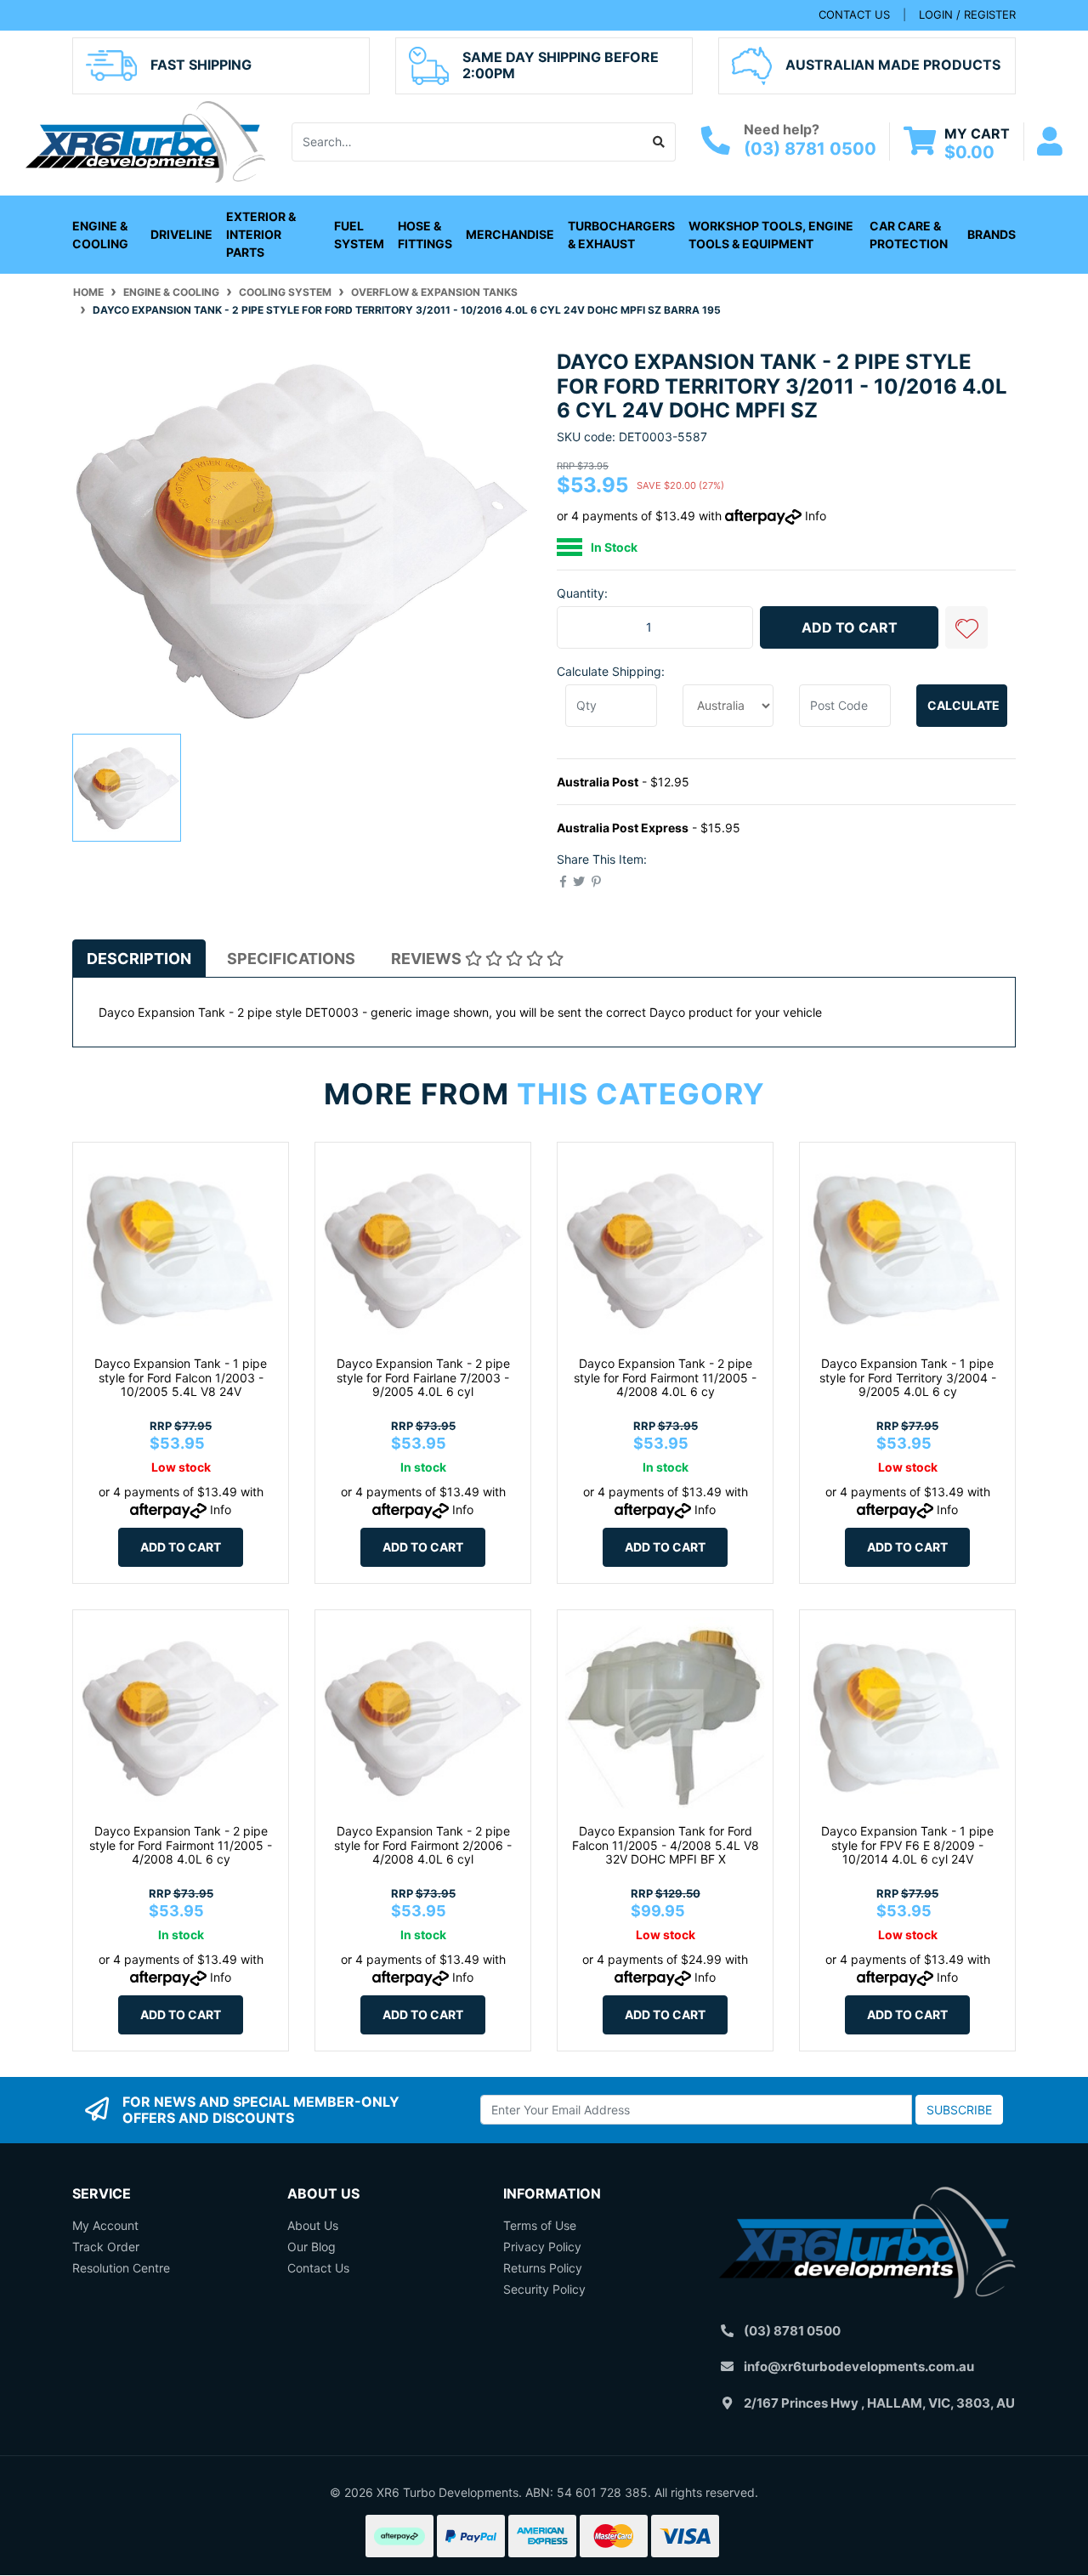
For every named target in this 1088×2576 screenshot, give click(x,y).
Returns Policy (543, 2268)
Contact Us (318, 2268)
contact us (854, 14)
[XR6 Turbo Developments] (145, 140)
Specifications (291, 959)
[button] (966, 627)
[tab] (139, 959)
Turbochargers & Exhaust (621, 235)
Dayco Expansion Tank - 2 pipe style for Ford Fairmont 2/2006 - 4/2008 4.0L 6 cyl (423, 1845)
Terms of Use (540, 2225)
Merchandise (510, 234)
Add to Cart (850, 627)
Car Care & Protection (909, 235)
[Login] (1050, 142)
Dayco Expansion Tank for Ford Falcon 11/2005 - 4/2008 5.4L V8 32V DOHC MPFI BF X (666, 1845)
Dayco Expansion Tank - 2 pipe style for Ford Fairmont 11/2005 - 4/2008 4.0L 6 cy (665, 1378)
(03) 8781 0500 (810, 149)
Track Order (106, 2247)
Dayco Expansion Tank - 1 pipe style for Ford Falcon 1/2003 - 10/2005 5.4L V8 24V (181, 1378)
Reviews (428, 959)
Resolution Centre (121, 2268)
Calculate (963, 705)
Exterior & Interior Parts (261, 234)
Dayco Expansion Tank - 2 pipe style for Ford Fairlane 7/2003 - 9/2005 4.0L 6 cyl (423, 1378)
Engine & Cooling (100, 235)
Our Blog (312, 2247)
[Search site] (659, 142)
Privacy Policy (542, 2247)
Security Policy (544, 2289)
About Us (313, 2225)
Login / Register (967, 14)
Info (816, 516)
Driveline (181, 234)
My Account (105, 2225)
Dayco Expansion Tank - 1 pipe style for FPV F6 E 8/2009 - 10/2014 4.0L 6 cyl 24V (907, 1845)
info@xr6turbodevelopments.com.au (859, 2366)
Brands (992, 234)
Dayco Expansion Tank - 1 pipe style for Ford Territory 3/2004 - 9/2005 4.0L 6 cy (908, 1378)
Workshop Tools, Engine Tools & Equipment (771, 235)
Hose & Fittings (425, 235)
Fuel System (359, 235)
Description (139, 959)
